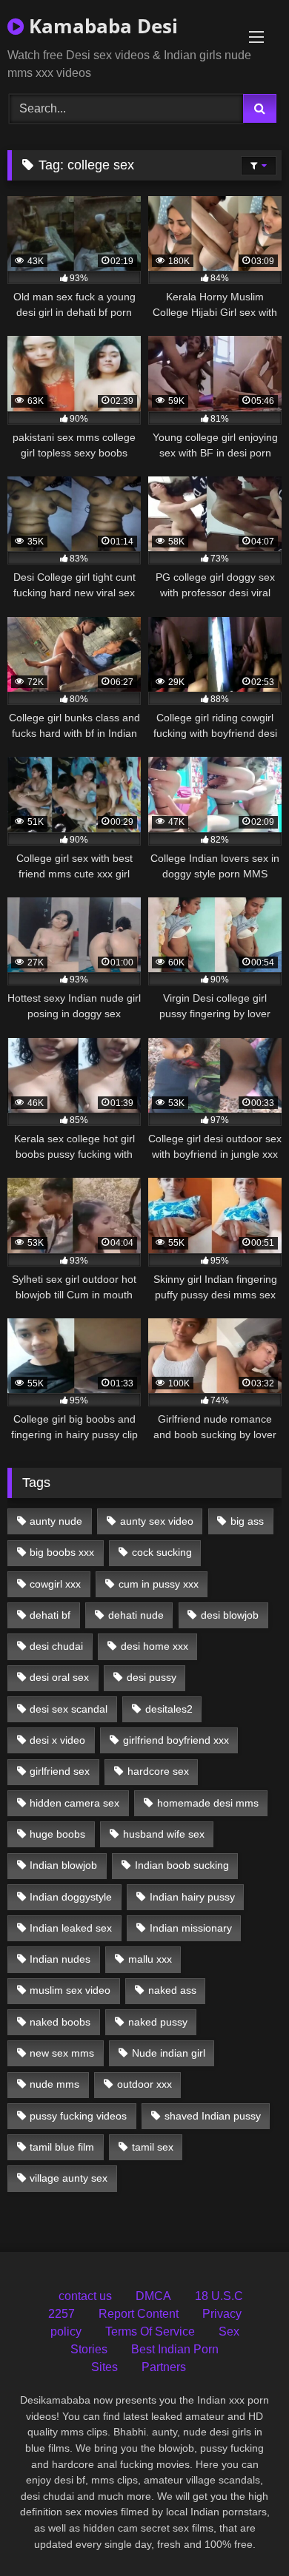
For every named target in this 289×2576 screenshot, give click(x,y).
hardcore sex (158, 1771)
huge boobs (57, 1834)
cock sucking (162, 1552)
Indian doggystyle (71, 1897)
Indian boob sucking (182, 1865)
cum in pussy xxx (159, 1584)
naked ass (172, 1990)
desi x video (57, 1740)
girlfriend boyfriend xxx (176, 1740)
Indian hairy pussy (192, 1897)
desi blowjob (230, 1615)
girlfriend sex (60, 1771)
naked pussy (158, 2022)
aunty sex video (157, 1521)
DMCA (153, 2296)
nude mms (54, 2084)
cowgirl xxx (55, 1584)
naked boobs (60, 2022)
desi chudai (56, 1646)
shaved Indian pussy (213, 2116)
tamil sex (153, 2147)
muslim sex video (70, 1990)
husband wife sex (164, 1834)
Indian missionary (191, 1928)
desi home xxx (155, 1646)
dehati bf (50, 1615)
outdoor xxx (144, 2084)
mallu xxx (150, 1959)
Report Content (139, 2314)
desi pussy (152, 1677)
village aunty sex (69, 2178)
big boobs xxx (62, 1552)
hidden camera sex (74, 1803)
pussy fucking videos (78, 2116)
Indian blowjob (63, 1865)
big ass (247, 1521)
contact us (85, 2296)
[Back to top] (243, 2532)
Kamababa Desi (101, 26)
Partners (164, 2367)
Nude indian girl (169, 2053)
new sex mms (62, 2053)
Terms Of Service (150, 2331)
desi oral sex (59, 1677)
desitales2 (169, 1709)
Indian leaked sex (71, 1928)
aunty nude (56, 1521)
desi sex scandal (69, 1709)
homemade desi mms (208, 1803)
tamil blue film (62, 2147)
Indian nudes (60, 1959)
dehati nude (136, 1615)
